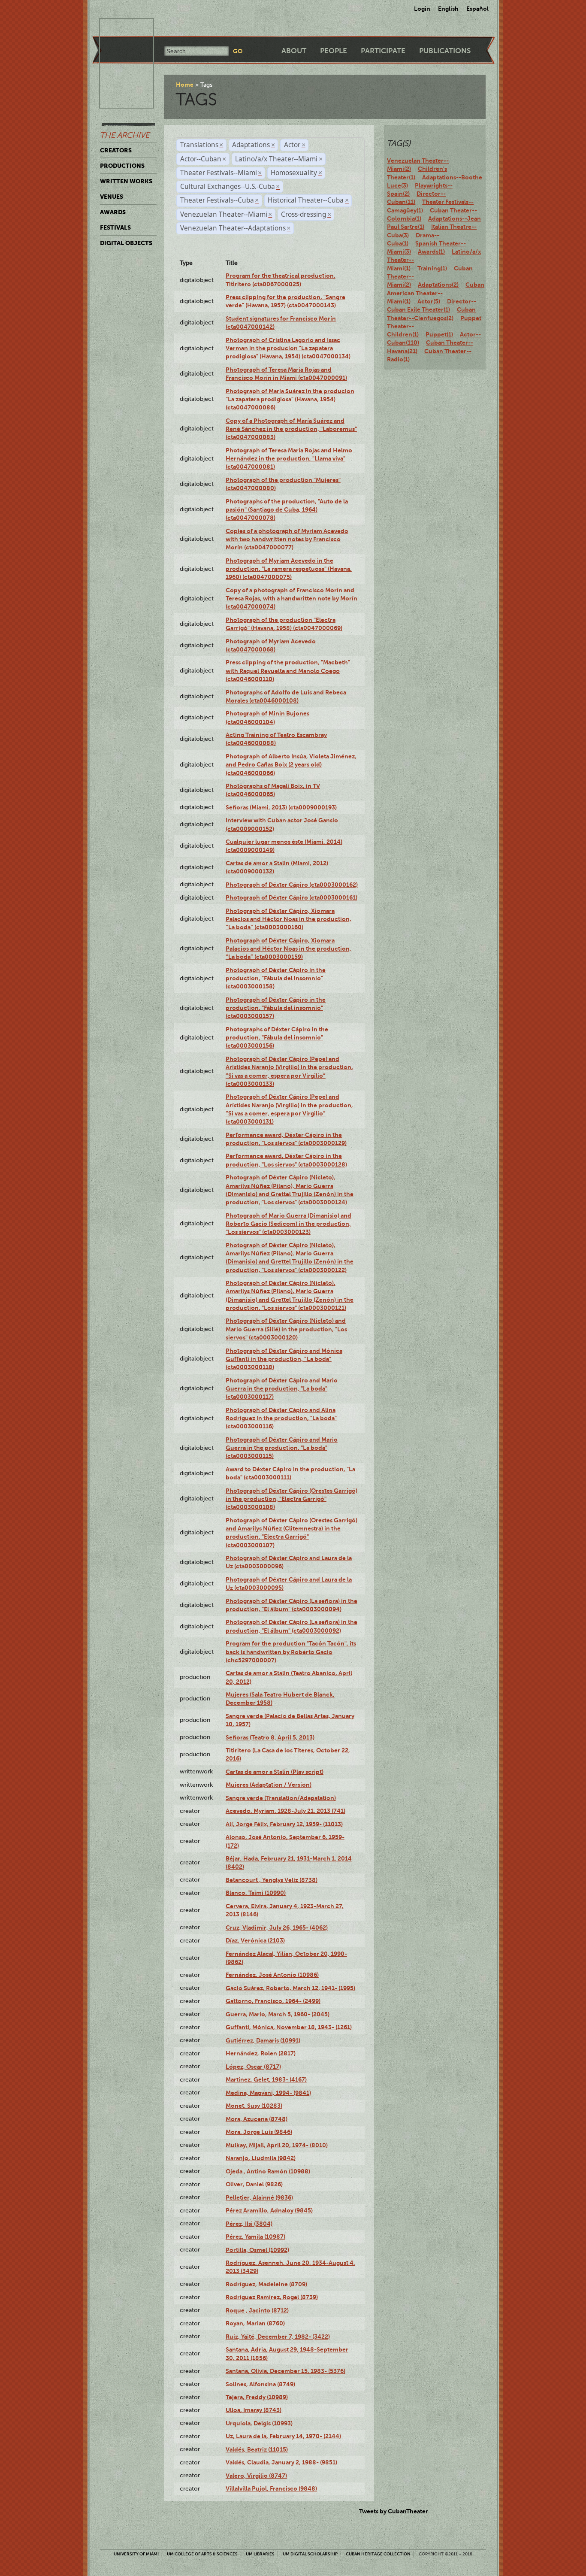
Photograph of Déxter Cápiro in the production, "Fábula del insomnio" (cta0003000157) (276, 1008)
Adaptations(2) (438, 285)
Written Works (126, 181)
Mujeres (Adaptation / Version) (269, 1785)
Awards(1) (431, 252)
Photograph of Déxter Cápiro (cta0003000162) (292, 885)
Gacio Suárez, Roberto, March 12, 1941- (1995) (290, 1988)
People (334, 51)
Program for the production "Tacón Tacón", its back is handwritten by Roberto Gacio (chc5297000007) (291, 1652)
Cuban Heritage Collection (378, 2554)
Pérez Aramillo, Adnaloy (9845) (269, 2210)
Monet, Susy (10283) (254, 2106)
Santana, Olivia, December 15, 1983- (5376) (285, 2371)
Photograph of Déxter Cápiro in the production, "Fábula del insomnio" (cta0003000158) (276, 978)
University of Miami (136, 2554)
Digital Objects (126, 243)
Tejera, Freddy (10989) (257, 2397)
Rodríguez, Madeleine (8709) (266, 2284)
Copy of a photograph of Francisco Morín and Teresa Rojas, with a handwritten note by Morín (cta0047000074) (291, 599)
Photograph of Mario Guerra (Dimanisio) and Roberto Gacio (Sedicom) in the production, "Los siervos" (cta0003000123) (288, 1224)
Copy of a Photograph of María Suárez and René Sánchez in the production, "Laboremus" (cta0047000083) (291, 429)
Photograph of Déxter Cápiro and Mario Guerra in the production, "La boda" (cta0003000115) (282, 1448)
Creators (116, 150)
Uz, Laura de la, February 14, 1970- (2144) (283, 2436)
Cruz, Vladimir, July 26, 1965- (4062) (277, 1927)
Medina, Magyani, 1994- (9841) (268, 2093)
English (448, 9)
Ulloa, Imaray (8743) (254, 2410)
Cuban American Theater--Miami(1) (436, 293)
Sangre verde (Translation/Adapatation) (281, 1798)
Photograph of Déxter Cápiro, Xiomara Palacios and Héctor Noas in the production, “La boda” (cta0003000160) (288, 919)
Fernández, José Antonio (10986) (272, 1975)
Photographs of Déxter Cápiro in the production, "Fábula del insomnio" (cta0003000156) (277, 1038)
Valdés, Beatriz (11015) (257, 2449)
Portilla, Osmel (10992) (257, 2250)
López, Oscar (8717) (253, 2067)
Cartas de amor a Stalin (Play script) (275, 1772)
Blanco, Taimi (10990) (256, 1893)
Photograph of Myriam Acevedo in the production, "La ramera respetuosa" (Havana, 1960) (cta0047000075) (289, 569)
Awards (113, 212)
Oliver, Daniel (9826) (254, 2184)
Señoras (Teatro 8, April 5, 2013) (270, 1737)
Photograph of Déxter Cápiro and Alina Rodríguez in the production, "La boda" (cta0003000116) (281, 1418)
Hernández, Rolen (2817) (261, 2053)
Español (477, 9)
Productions (122, 166)
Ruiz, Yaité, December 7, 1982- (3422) (278, 2337)
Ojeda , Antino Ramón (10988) (268, 2171)
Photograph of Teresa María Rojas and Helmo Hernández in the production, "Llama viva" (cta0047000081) (289, 459)
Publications (445, 51)
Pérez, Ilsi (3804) (249, 2224)
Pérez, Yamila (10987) (255, 2237)
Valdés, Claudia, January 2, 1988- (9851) (281, 2462)
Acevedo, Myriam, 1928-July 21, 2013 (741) (285, 1811)
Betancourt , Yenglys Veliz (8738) (272, 1880)
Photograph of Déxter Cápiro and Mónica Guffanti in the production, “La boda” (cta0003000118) (284, 1359)
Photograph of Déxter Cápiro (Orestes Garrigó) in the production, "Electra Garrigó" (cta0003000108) (291, 1499)
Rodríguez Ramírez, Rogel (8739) (272, 2297)
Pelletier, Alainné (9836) (259, 2197)
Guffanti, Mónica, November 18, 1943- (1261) (289, 2027)
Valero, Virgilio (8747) (256, 2476)
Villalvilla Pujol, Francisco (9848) (271, 2488)
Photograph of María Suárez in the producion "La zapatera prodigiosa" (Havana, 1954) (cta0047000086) (290, 399)
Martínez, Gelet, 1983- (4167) (266, 2079)
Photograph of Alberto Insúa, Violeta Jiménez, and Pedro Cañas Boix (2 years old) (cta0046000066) (291, 765)
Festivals (115, 227)
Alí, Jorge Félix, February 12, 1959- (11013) (284, 1824)
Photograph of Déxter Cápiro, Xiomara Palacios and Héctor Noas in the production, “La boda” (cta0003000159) (288, 949)
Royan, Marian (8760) (255, 2323)
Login (422, 9)
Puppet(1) (439, 334)
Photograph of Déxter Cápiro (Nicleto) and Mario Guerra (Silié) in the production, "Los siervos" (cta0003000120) (286, 1329)
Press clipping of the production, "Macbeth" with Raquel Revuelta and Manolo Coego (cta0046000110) (288, 671)
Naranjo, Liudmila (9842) (261, 2158)
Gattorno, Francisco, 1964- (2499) (273, 2001)
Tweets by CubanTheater (394, 2511)
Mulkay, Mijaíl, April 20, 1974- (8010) (277, 2145)
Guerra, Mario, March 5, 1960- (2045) (278, 2014)
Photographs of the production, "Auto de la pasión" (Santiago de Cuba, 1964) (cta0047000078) (287, 510)
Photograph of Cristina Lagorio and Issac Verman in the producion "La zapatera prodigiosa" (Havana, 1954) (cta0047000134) (288, 348)
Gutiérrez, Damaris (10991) (263, 2040)
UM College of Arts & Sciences (202, 2554)
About (294, 51)
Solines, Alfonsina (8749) (260, 2384)
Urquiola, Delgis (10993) (259, 2423)
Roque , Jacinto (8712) (257, 2310)
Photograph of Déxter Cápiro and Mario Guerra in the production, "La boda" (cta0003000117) (282, 1389)
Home (185, 85)
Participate (383, 51)
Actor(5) (429, 301)
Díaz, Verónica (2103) (255, 1940)
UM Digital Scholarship (310, 2554)
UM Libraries (260, 2554)
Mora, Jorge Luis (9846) (259, 2132)
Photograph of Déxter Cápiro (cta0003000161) (291, 897)
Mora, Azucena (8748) (257, 2119)
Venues (112, 197)
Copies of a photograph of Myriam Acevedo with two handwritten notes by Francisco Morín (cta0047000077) (287, 539)
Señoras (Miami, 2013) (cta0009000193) (281, 807)
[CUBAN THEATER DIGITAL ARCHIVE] (119, 28)
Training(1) (432, 268)
